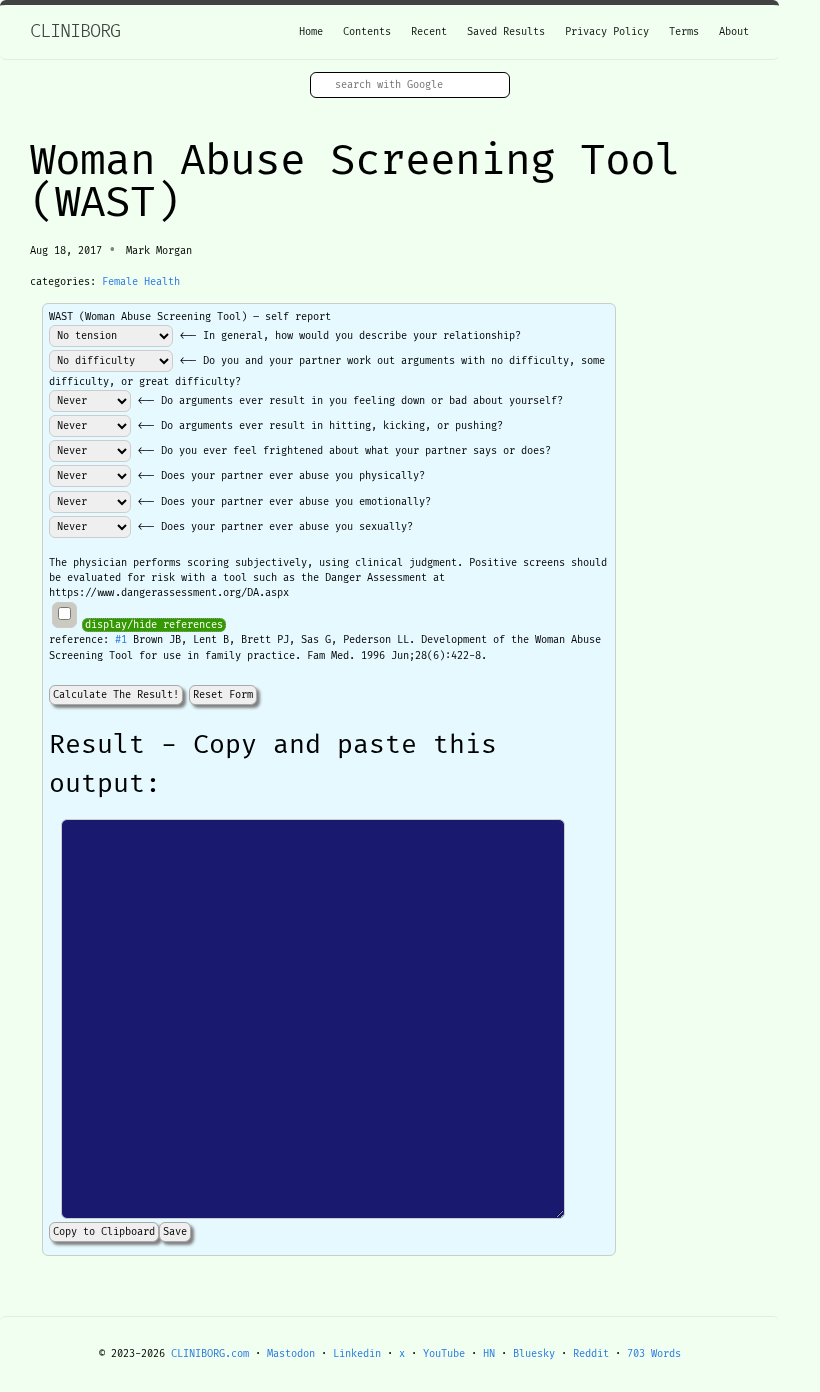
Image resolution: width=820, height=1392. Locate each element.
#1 (121, 640)
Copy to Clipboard (104, 1232)
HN (489, 1354)
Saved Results (506, 32)
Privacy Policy (607, 32)
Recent (429, 32)
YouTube (444, 1354)
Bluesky (534, 1354)
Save (175, 1232)
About (734, 32)
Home (311, 32)
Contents (367, 32)
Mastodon (291, 1354)
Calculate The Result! (116, 695)
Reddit (591, 1354)
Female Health (141, 282)
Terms (684, 32)
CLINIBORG (75, 31)
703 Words (654, 1354)
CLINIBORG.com (210, 1354)
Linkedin (357, 1354)
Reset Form (223, 695)
